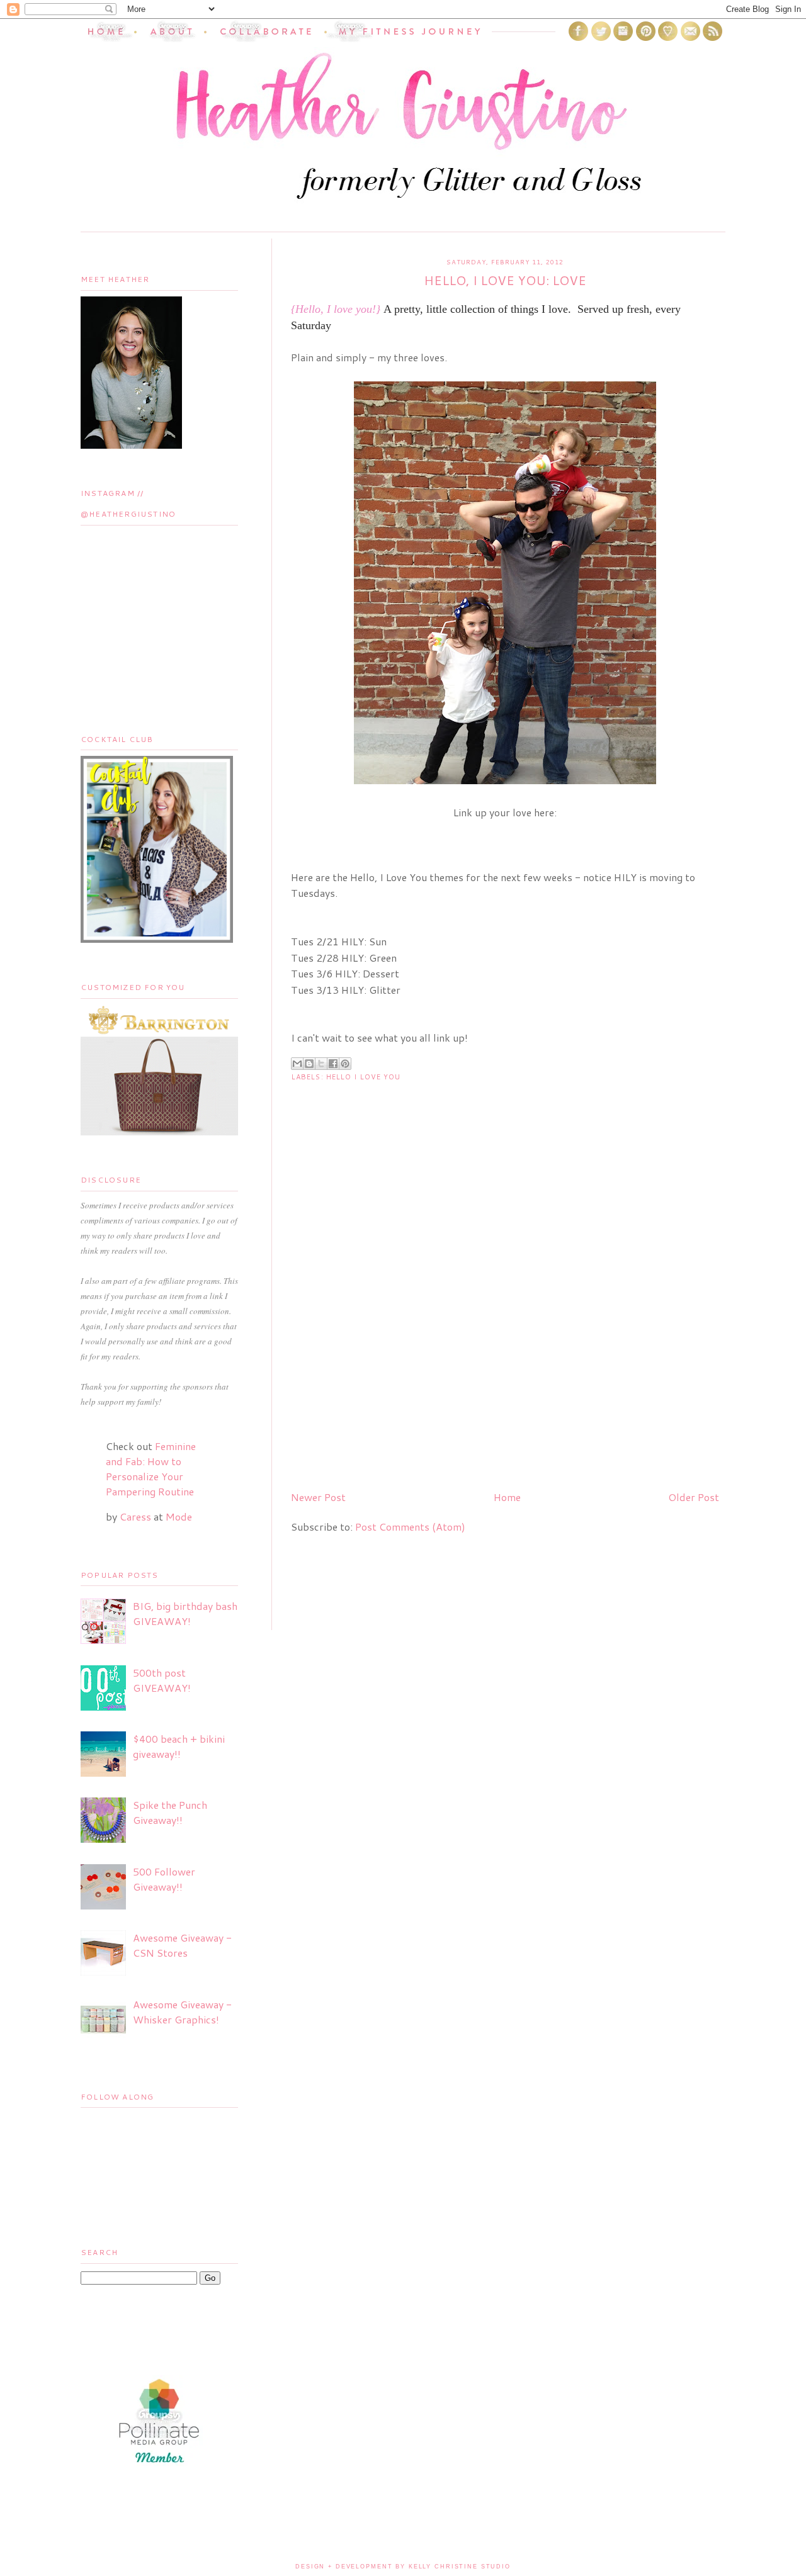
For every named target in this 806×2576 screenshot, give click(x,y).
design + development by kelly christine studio (403, 2567)
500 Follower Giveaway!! (164, 1879)
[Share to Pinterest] (345, 1064)
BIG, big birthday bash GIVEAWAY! (185, 1613)
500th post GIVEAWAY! (162, 1680)
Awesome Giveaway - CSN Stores (182, 1945)
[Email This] (297, 1064)
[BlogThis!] (309, 1064)
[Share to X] (321, 1064)
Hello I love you (364, 1077)
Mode (179, 1516)
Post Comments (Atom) (410, 1527)
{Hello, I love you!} (336, 309)
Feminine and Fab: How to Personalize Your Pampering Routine (151, 1469)
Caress (135, 1516)
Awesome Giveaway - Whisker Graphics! (182, 2012)
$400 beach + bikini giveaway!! (179, 1746)
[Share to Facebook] (333, 1064)
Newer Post (318, 1497)
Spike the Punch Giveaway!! (170, 1812)
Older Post (694, 1497)
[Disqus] (505, 1319)
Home (507, 1497)
